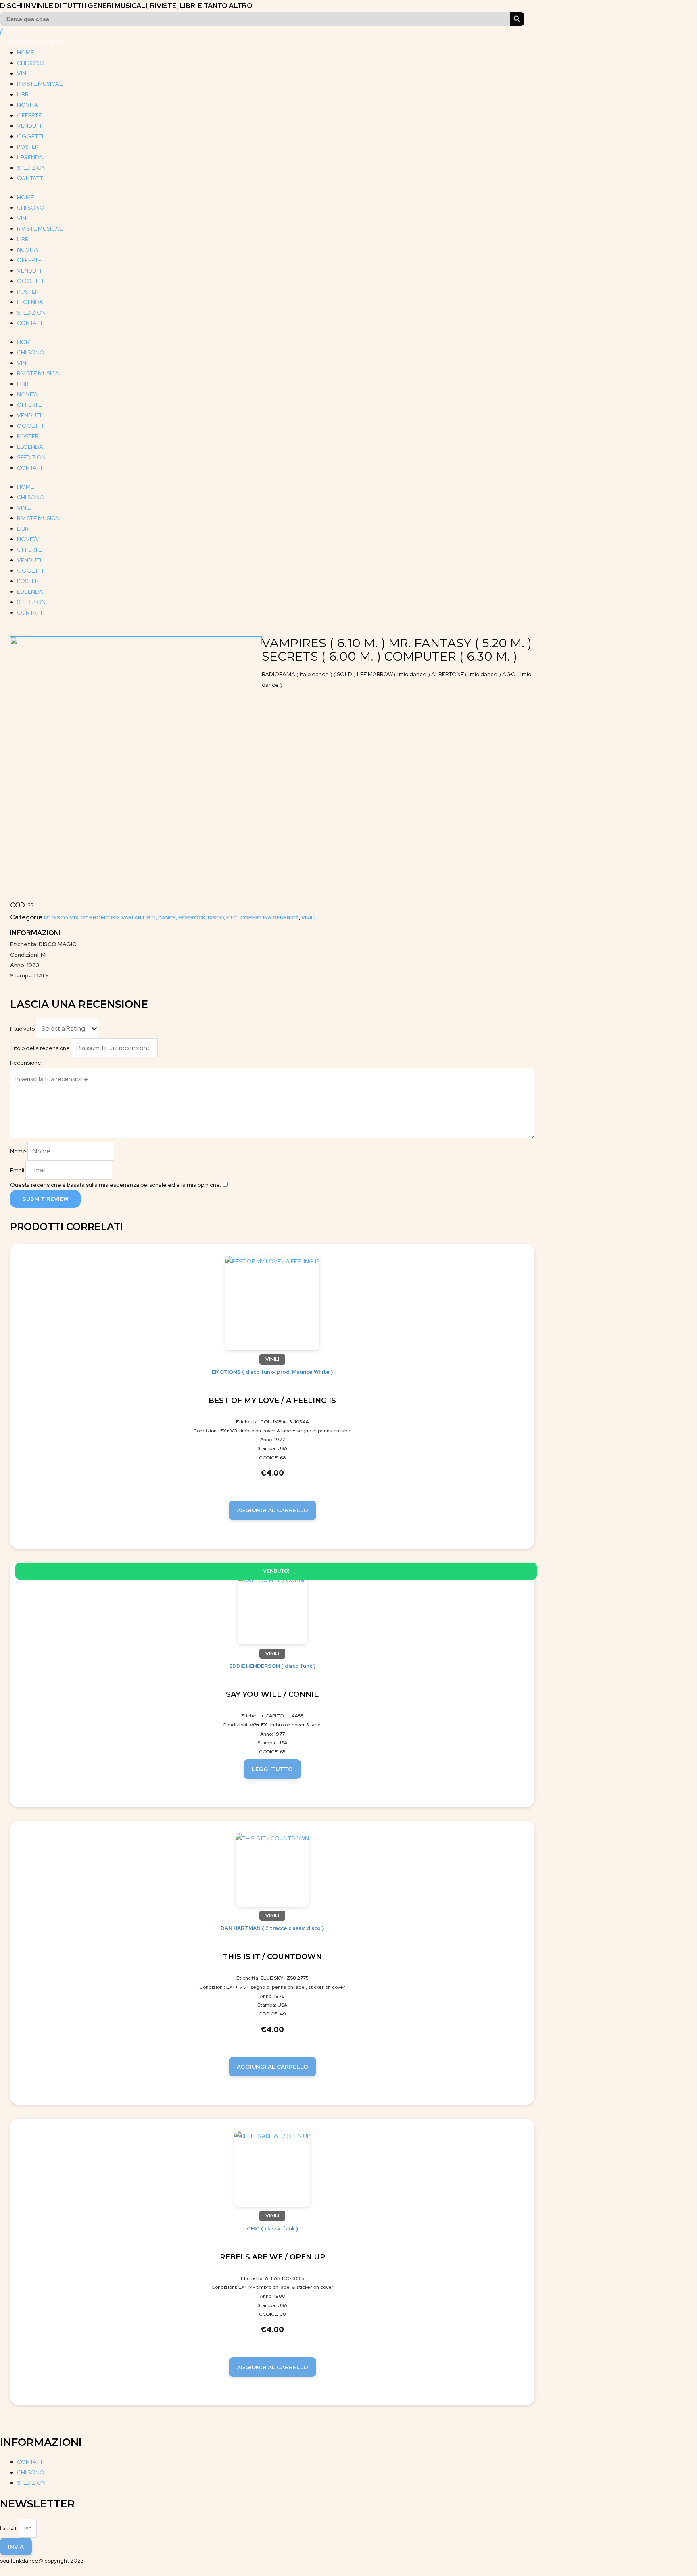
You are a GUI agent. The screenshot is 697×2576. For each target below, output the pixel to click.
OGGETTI (30, 136)
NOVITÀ (27, 105)
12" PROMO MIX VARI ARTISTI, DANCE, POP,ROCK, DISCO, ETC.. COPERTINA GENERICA (190, 918)
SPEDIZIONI (32, 168)
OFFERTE (29, 115)
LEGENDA (30, 157)
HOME (25, 52)
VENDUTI (29, 126)
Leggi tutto (272, 1769)
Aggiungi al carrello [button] (272, 1510)
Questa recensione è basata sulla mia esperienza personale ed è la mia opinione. (116, 1185)
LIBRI (23, 94)
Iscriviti (9, 2528)
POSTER (28, 147)
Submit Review (45, 1199)
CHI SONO (31, 63)
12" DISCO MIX (61, 918)
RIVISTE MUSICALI (40, 84)
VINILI (24, 73)
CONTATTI (31, 178)
